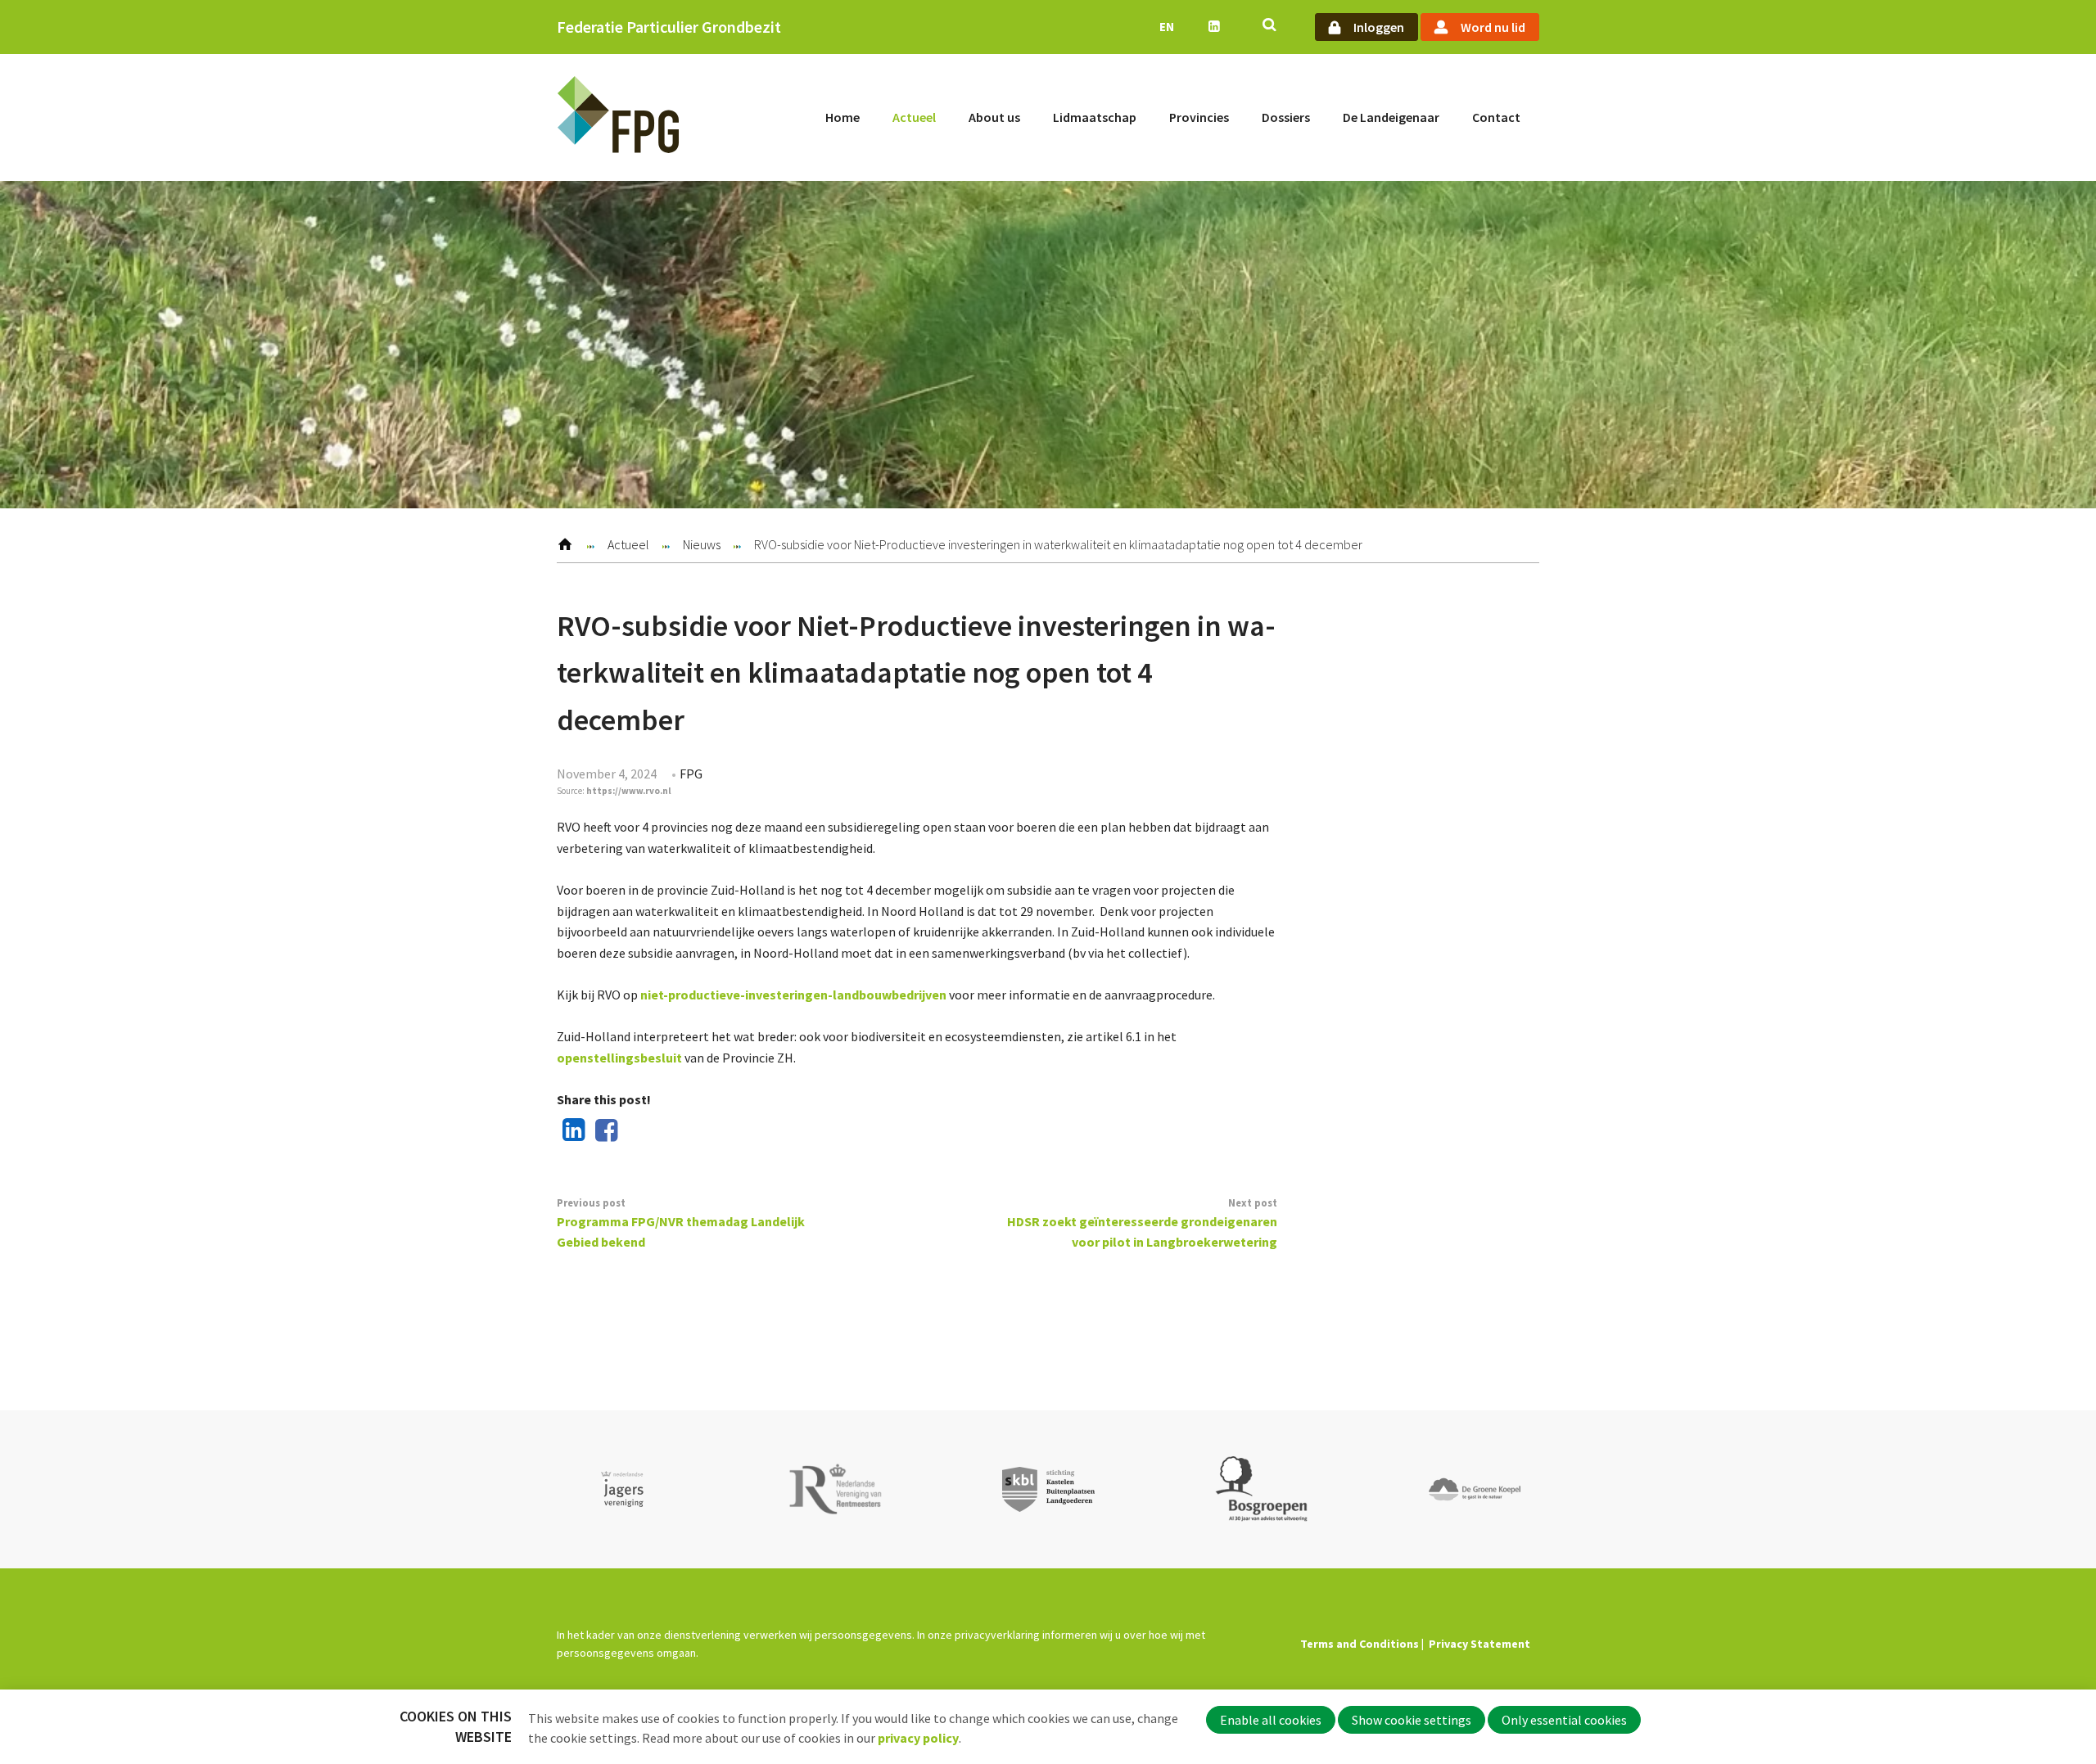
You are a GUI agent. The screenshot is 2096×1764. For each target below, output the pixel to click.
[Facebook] (603, 1131)
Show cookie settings (1412, 1720)
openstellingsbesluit (619, 1058)
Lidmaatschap (1095, 117)
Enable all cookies (1271, 1720)
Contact (1496, 117)
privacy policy (918, 1738)
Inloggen (1379, 27)
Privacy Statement (1479, 1644)
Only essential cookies (1564, 1720)
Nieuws (702, 544)
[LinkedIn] (571, 1131)
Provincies (1199, 117)
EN (1167, 27)
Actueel (914, 117)
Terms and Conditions (1360, 1644)
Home (842, 117)
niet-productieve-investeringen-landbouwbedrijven (793, 995)
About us (994, 117)
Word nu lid (1493, 27)
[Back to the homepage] (618, 117)
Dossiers (1286, 117)
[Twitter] (635, 1131)
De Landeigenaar (1391, 117)
